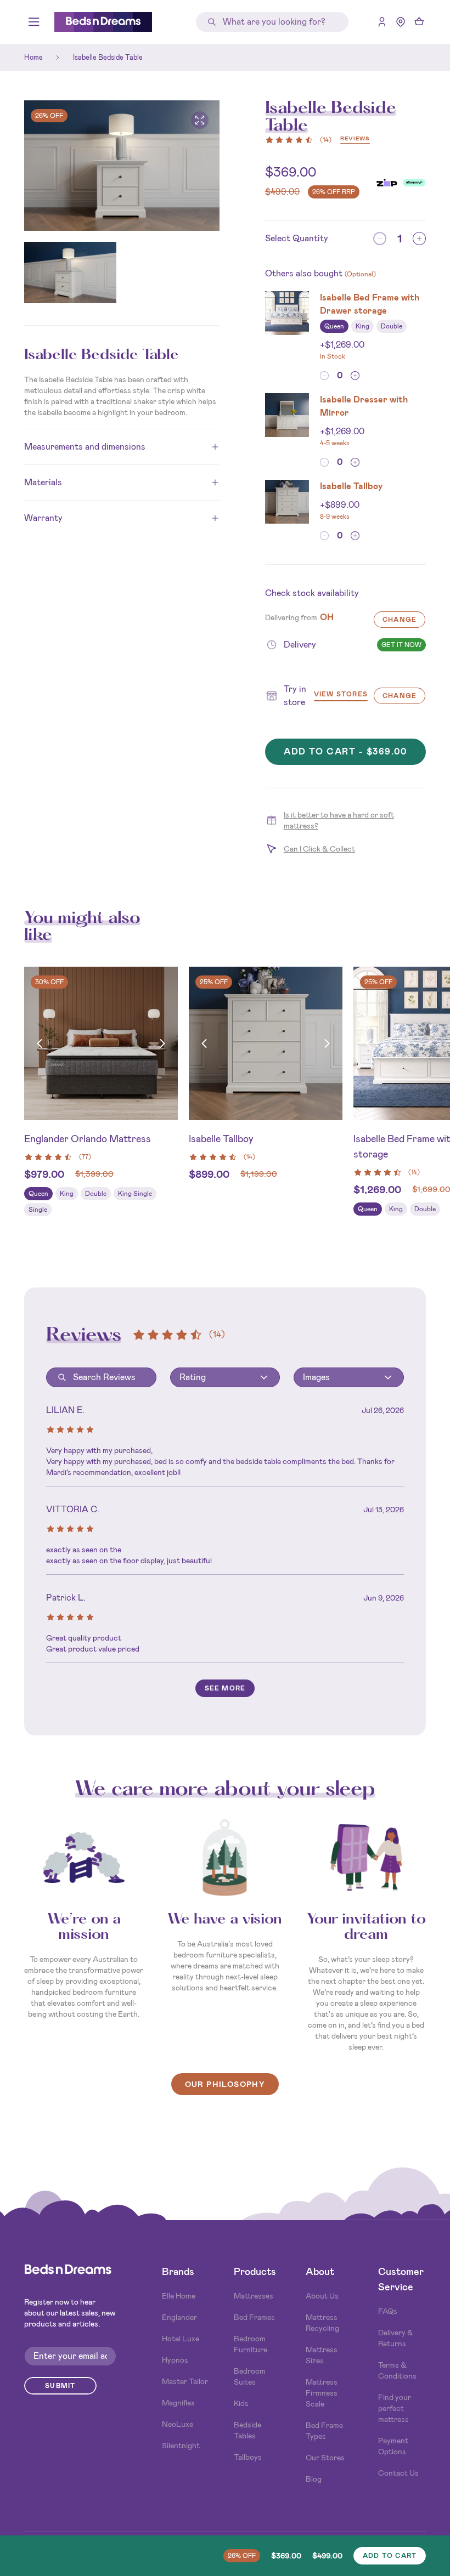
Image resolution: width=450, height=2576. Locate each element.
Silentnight (181, 2446)
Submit (60, 2386)
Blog (314, 2479)
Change (400, 620)
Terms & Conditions (397, 2370)
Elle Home (179, 2296)
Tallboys (248, 2457)
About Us (322, 2296)
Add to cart (390, 2556)
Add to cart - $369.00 (345, 751)
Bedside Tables (248, 2430)
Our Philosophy (225, 2084)
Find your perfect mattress (395, 2408)
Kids (241, 2403)
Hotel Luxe (181, 2339)
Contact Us (398, 2473)
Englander (179, 2317)
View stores (341, 695)
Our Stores (325, 2458)
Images (316, 1377)
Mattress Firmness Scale (322, 2393)
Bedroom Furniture (251, 2344)
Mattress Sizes (322, 2355)
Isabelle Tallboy (351, 486)
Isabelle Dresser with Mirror (364, 406)
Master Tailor (185, 2381)
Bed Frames (254, 2317)
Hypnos (175, 2360)
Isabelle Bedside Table (108, 57)
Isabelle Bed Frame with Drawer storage (370, 304)
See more (225, 1688)
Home (33, 57)
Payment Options (393, 2446)
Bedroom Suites (250, 2376)
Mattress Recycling (322, 2323)
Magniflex (178, 2403)
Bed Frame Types (324, 2431)
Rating (193, 1377)
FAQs (388, 2311)
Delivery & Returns (396, 2338)
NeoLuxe (178, 2424)
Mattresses (254, 2296)
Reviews (355, 139)
